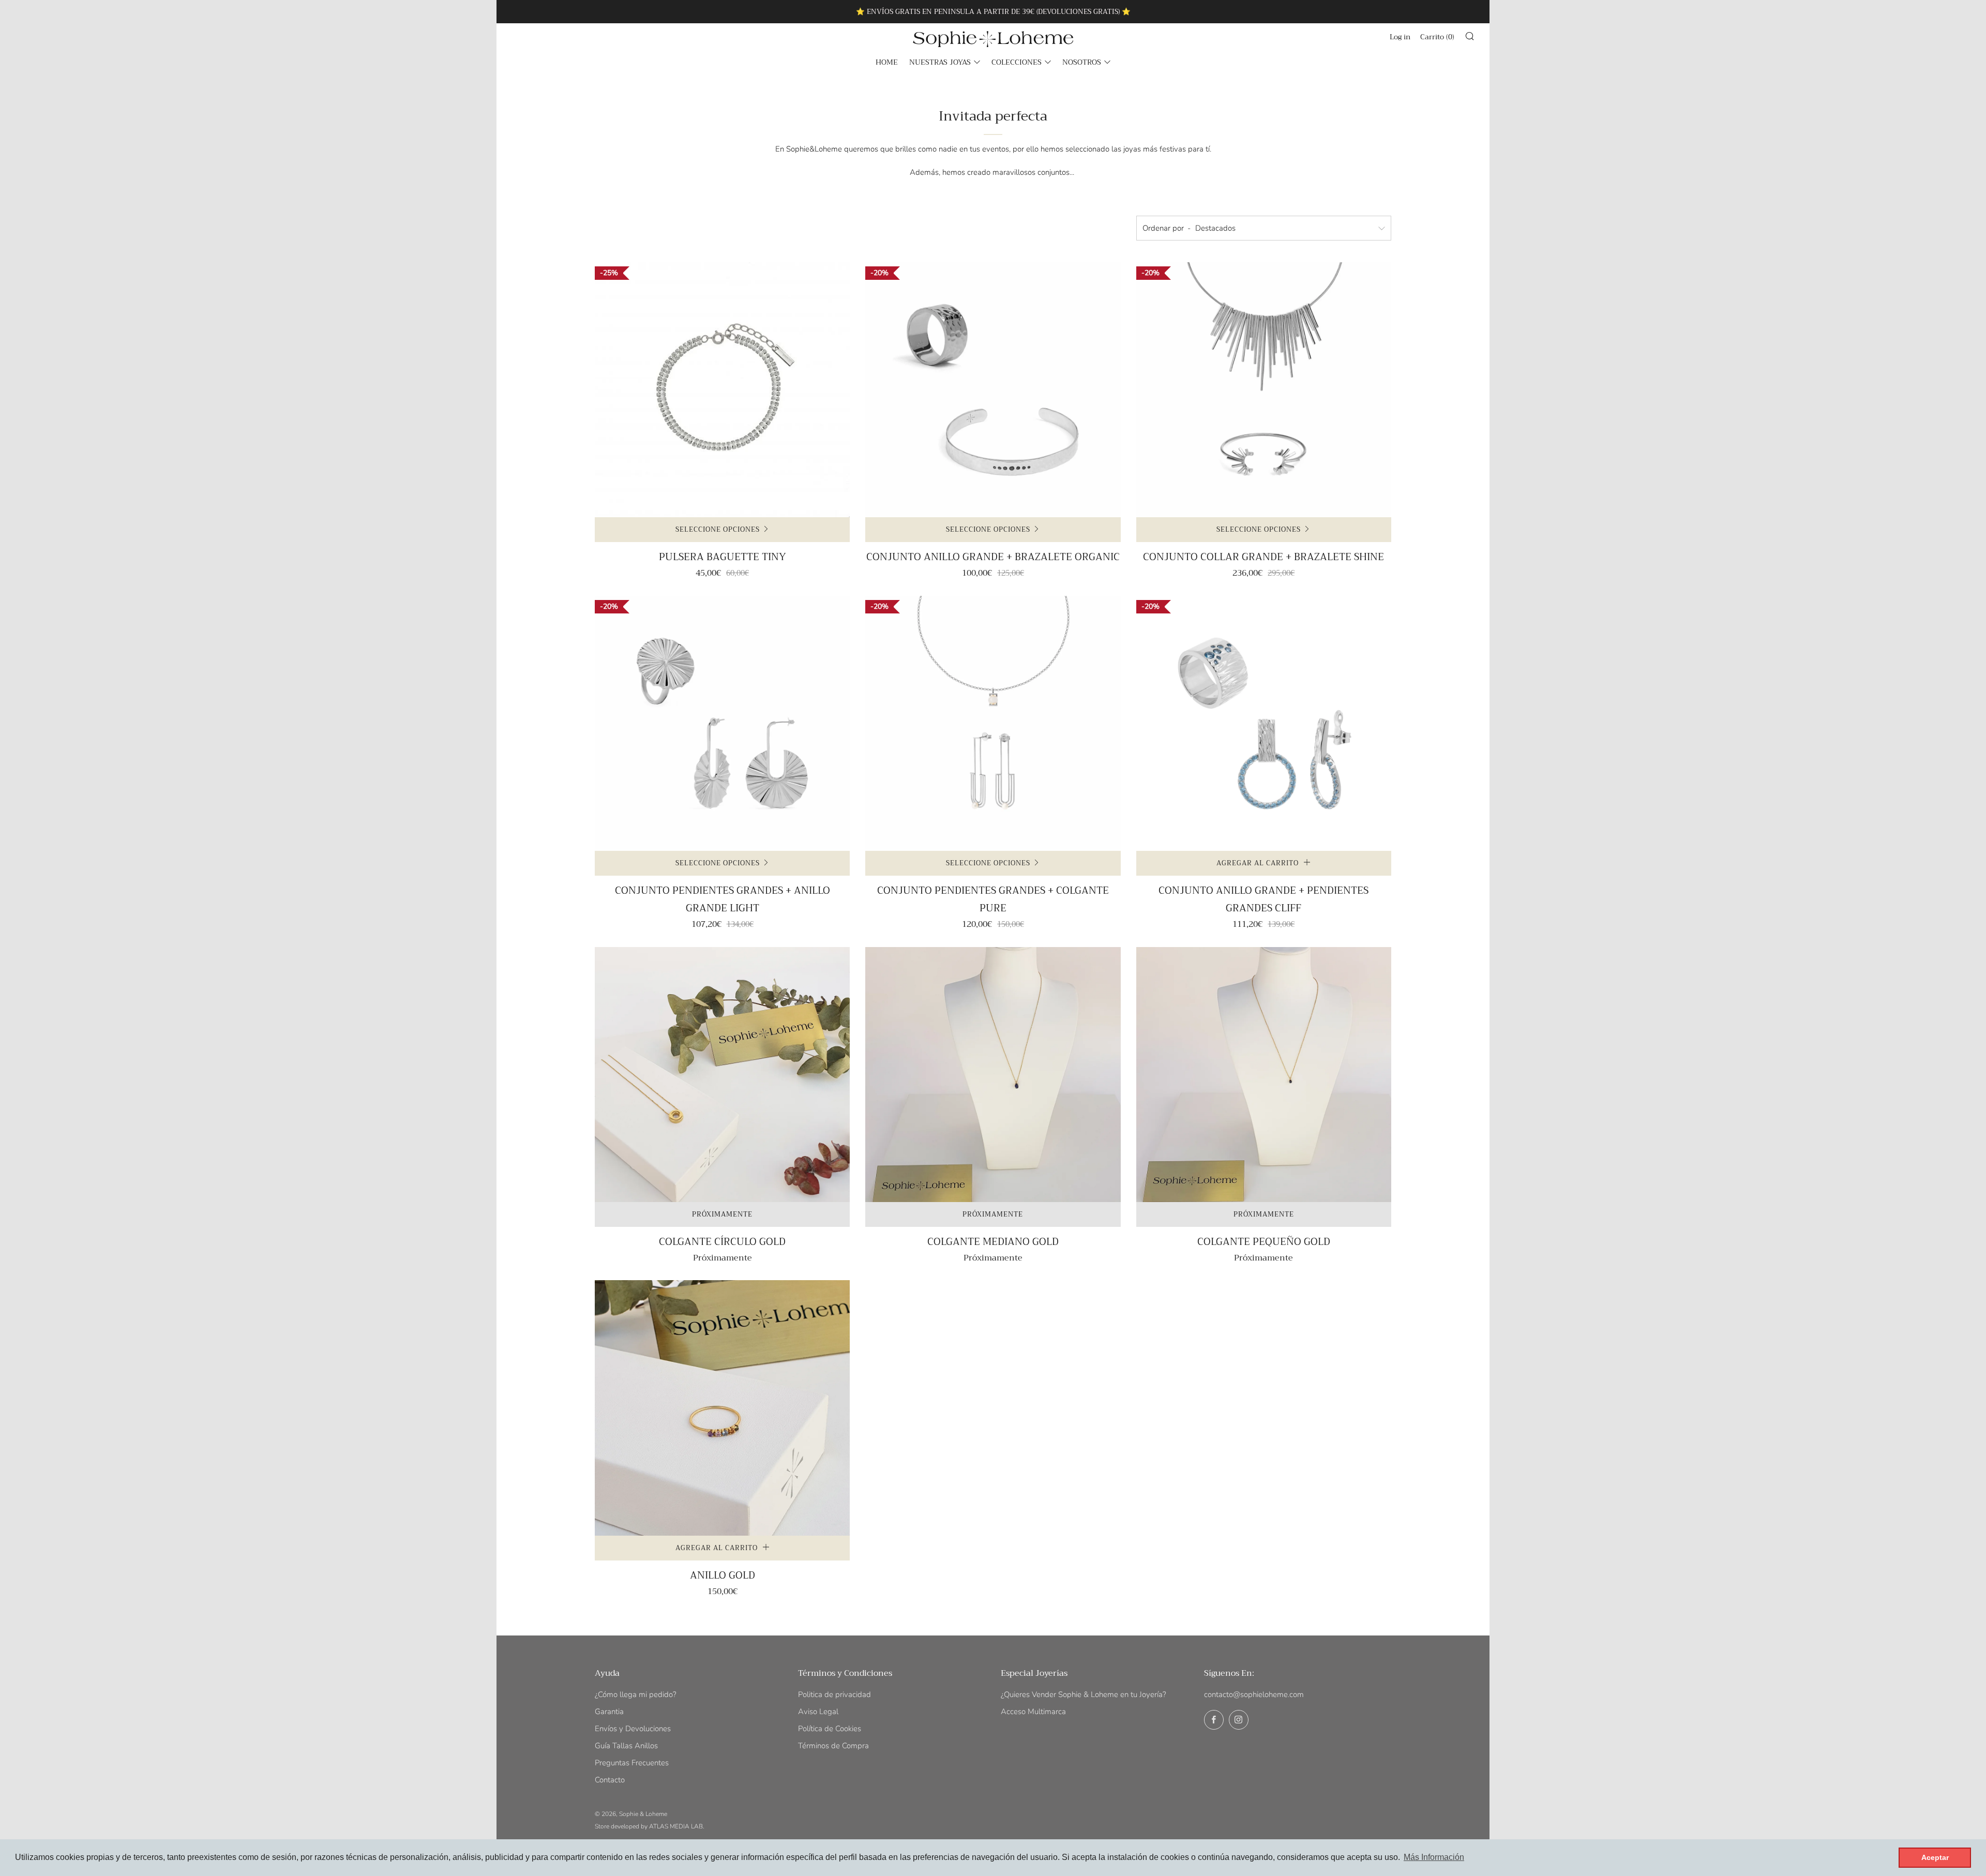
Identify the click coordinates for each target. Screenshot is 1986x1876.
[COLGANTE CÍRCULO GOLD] (722, 1075)
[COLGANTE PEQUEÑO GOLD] (1264, 1075)
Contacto (610, 1780)
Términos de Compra (833, 1746)
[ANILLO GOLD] (722, 1408)
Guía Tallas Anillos (626, 1746)
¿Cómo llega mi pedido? (636, 1694)
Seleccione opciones (718, 529)
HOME (887, 62)
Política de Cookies (830, 1729)
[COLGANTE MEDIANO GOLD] (993, 1075)
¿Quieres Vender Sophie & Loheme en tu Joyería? (1084, 1694)
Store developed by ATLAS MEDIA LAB (649, 1826)
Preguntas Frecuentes (632, 1763)
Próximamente (722, 1214)
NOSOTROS (1082, 62)
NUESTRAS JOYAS (940, 62)
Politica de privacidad (834, 1694)
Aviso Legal (818, 1712)
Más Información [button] (1434, 1857)
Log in (1400, 37)
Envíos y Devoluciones (633, 1729)
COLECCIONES (1017, 62)
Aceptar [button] (1935, 1857)
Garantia (609, 1712)
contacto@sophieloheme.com (1254, 1694)
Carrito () (1437, 37)
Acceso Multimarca (1033, 1712)
